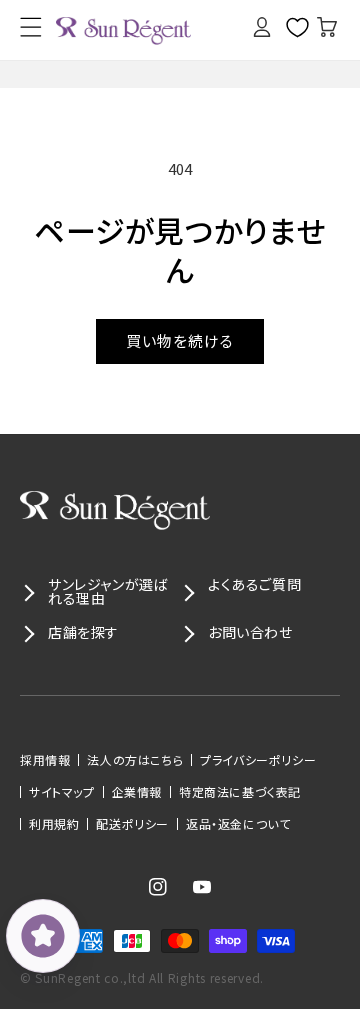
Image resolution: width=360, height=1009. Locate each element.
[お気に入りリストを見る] (290, 27)
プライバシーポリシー (258, 760)
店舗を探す (83, 632)
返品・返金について (238, 824)
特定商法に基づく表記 (240, 792)
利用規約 (54, 824)
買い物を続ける (180, 340)
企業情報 (137, 792)
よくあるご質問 (254, 584)
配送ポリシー (132, 824)
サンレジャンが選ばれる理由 (108, 591)
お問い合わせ (250, 632)
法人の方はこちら (135, 760)
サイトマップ (62, 792)
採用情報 (45, 760)
